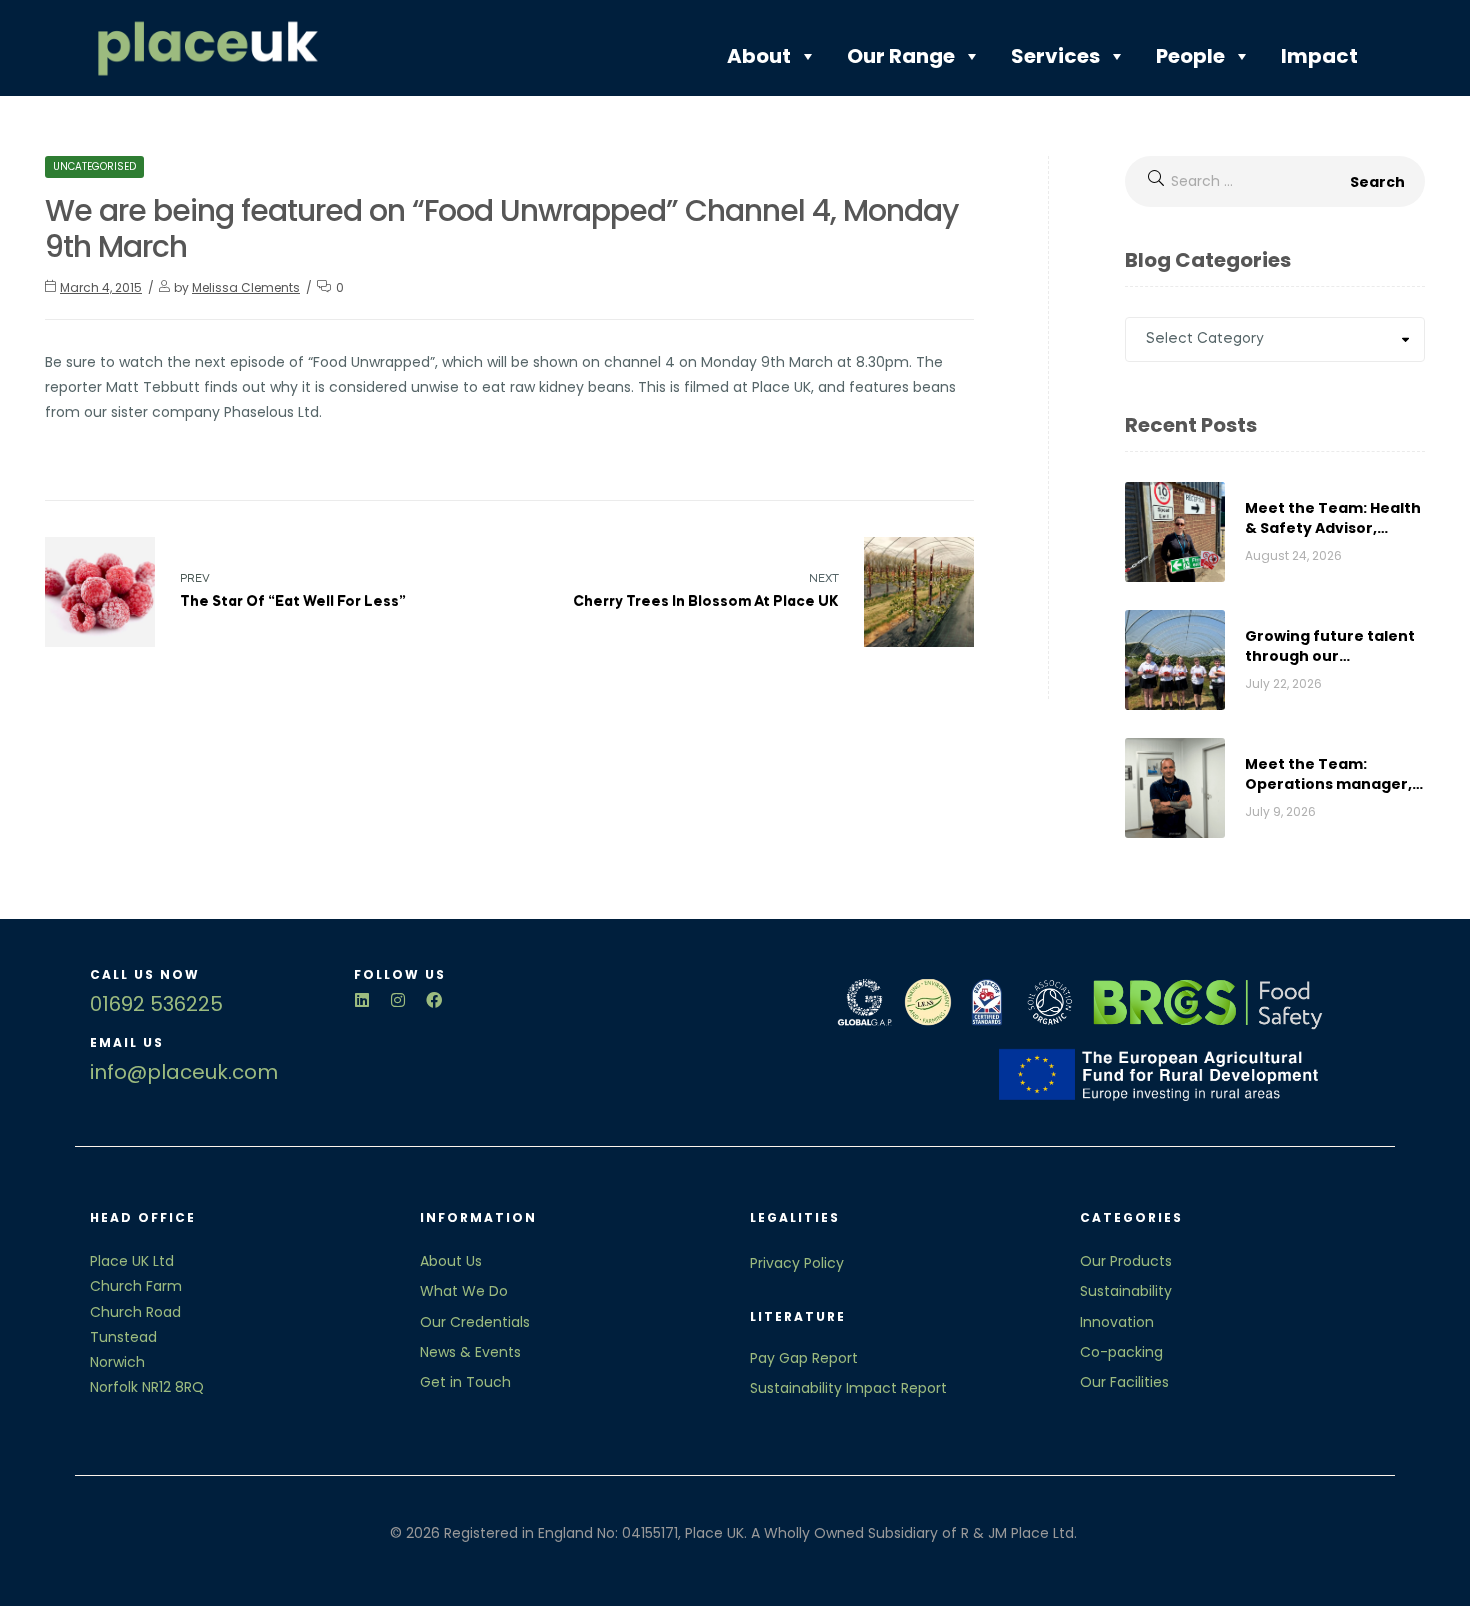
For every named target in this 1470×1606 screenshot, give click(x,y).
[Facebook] (434, 1000)
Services (1055, 56)
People (1190, 56)
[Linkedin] (362, 1000)
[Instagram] (398, 1000)
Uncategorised (94, 166)
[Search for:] (1275, 181)
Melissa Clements (246, 287)
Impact (1319, 56)
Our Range (901, 56)
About (759, 56)
